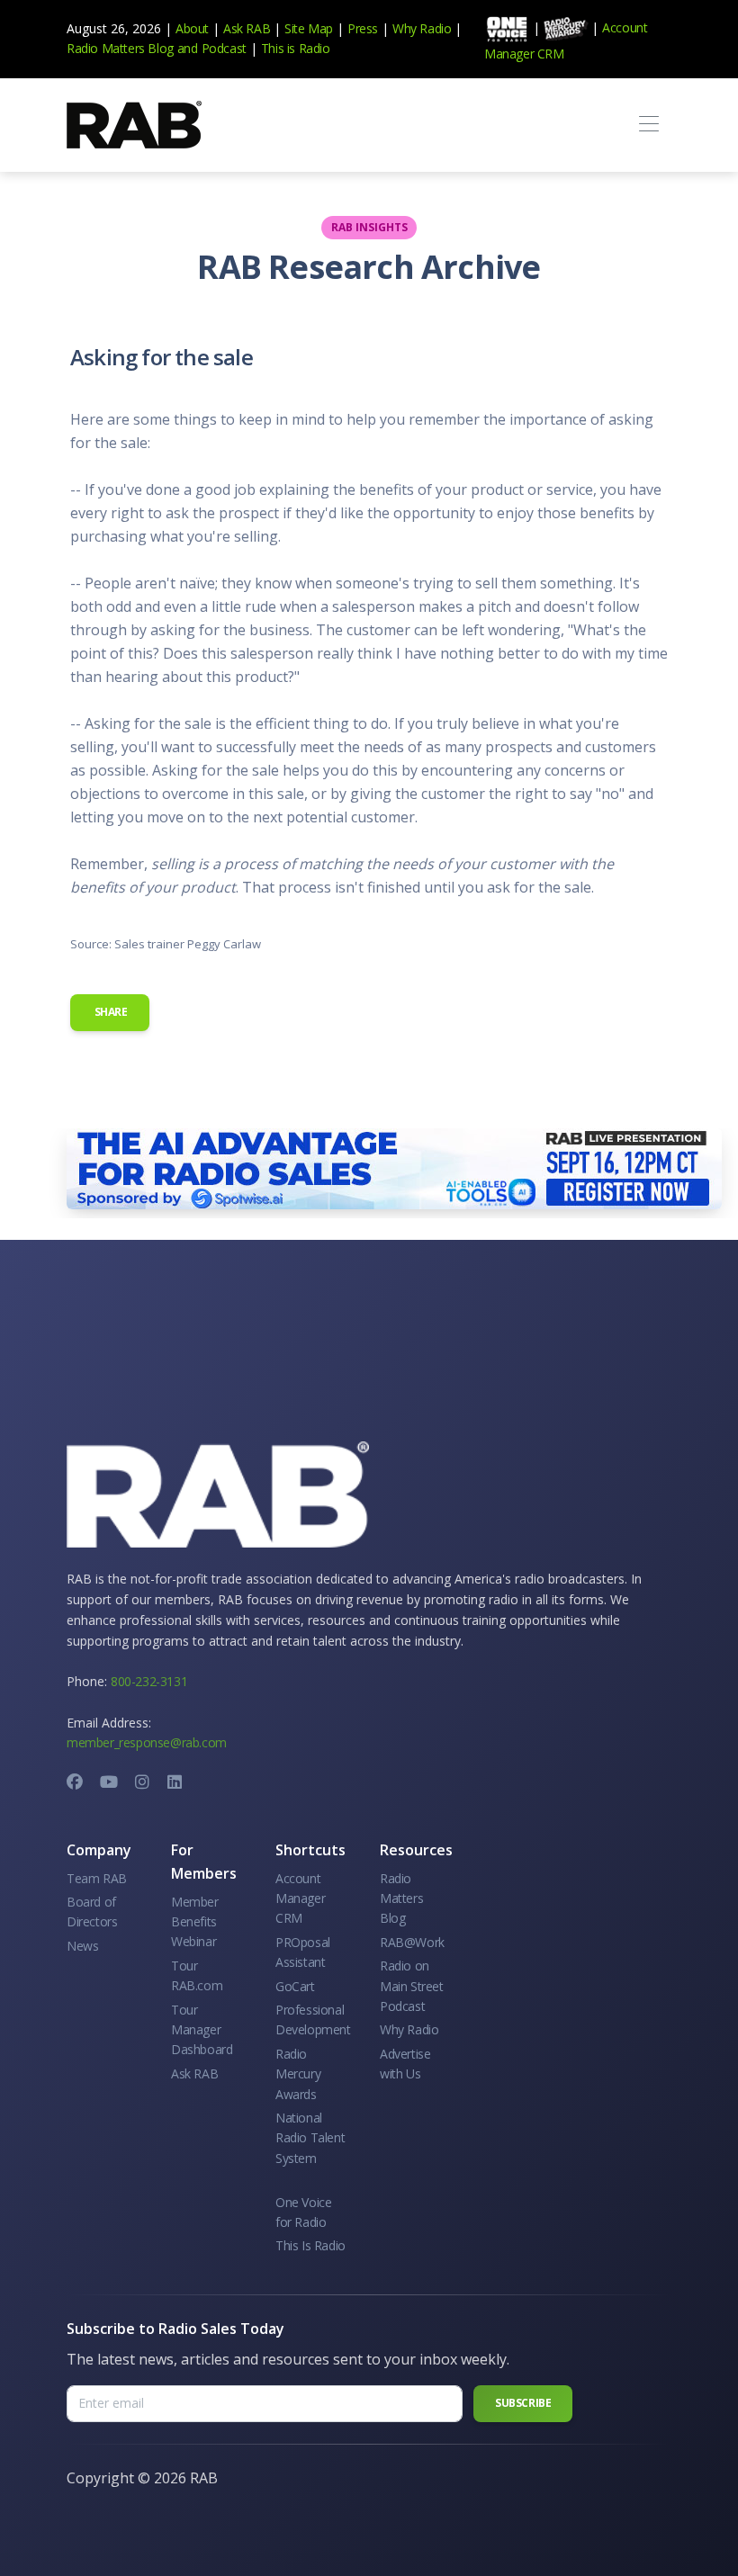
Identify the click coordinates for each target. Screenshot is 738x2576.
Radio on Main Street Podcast (412, 1986)
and (188, 48)
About (192, 28)
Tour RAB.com (197, 1975)
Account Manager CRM (300, 1898)
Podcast (224, 48)
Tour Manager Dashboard (202, 2030)
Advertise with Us (405, 2064)
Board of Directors (92, 1912)
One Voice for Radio (303, 2212)
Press (363, 28)
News (82, 1946)
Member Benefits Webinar (195, 1922)
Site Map (309, 28)
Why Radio (422, 28)
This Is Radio (310, 2245)
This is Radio (296, 48)
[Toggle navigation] (648, 125)
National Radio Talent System (310, 2138)
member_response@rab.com (147, 1742)
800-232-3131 (149, 1681)
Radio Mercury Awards (298, 2074)
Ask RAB (247, 28)
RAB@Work (412, 1942)
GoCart (295, 1986)
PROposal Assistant (303, 1952)
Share (110, 1012)
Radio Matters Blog (120, 48)
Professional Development (313, 2020)
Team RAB (97, 1878)
